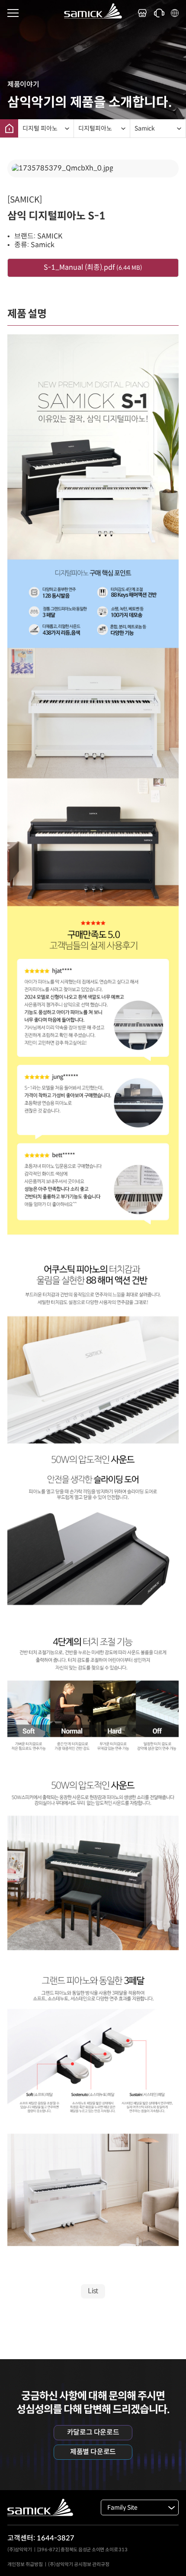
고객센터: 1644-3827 (41, 2538)
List (93, 2291)
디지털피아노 (95, 128)
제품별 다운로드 (93, 2452)
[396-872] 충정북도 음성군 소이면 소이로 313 (82, 2550)
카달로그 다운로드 (93, 2432)
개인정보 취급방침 (25, 2564)
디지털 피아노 (40, 128)
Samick (145, 128)
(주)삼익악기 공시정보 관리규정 (79, 2564)
